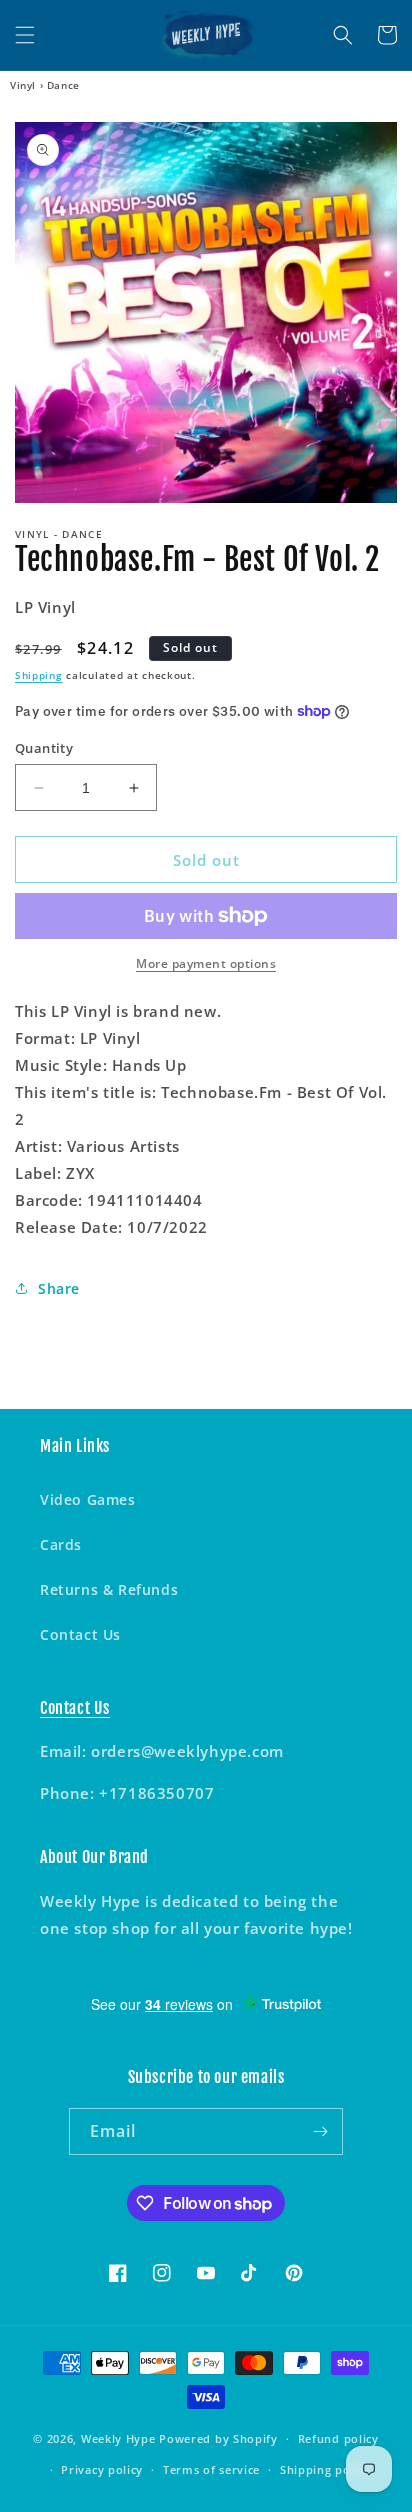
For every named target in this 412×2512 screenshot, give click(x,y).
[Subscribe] (320, 2131)
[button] (25, 35)
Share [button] (59, 1288)
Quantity (44, 748)
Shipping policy (325, 2469)
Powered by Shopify (218, 2438)
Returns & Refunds (109, 1589)
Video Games (88, 1499)
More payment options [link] (206, 963)
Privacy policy (102, 2469)
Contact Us (80, 1634)
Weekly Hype (118, 2438)
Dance (63, 85)
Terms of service (211, 2469)
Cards (61, 1544)
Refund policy (338, 2438)
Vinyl (23, 85)
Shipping (39, 675)
